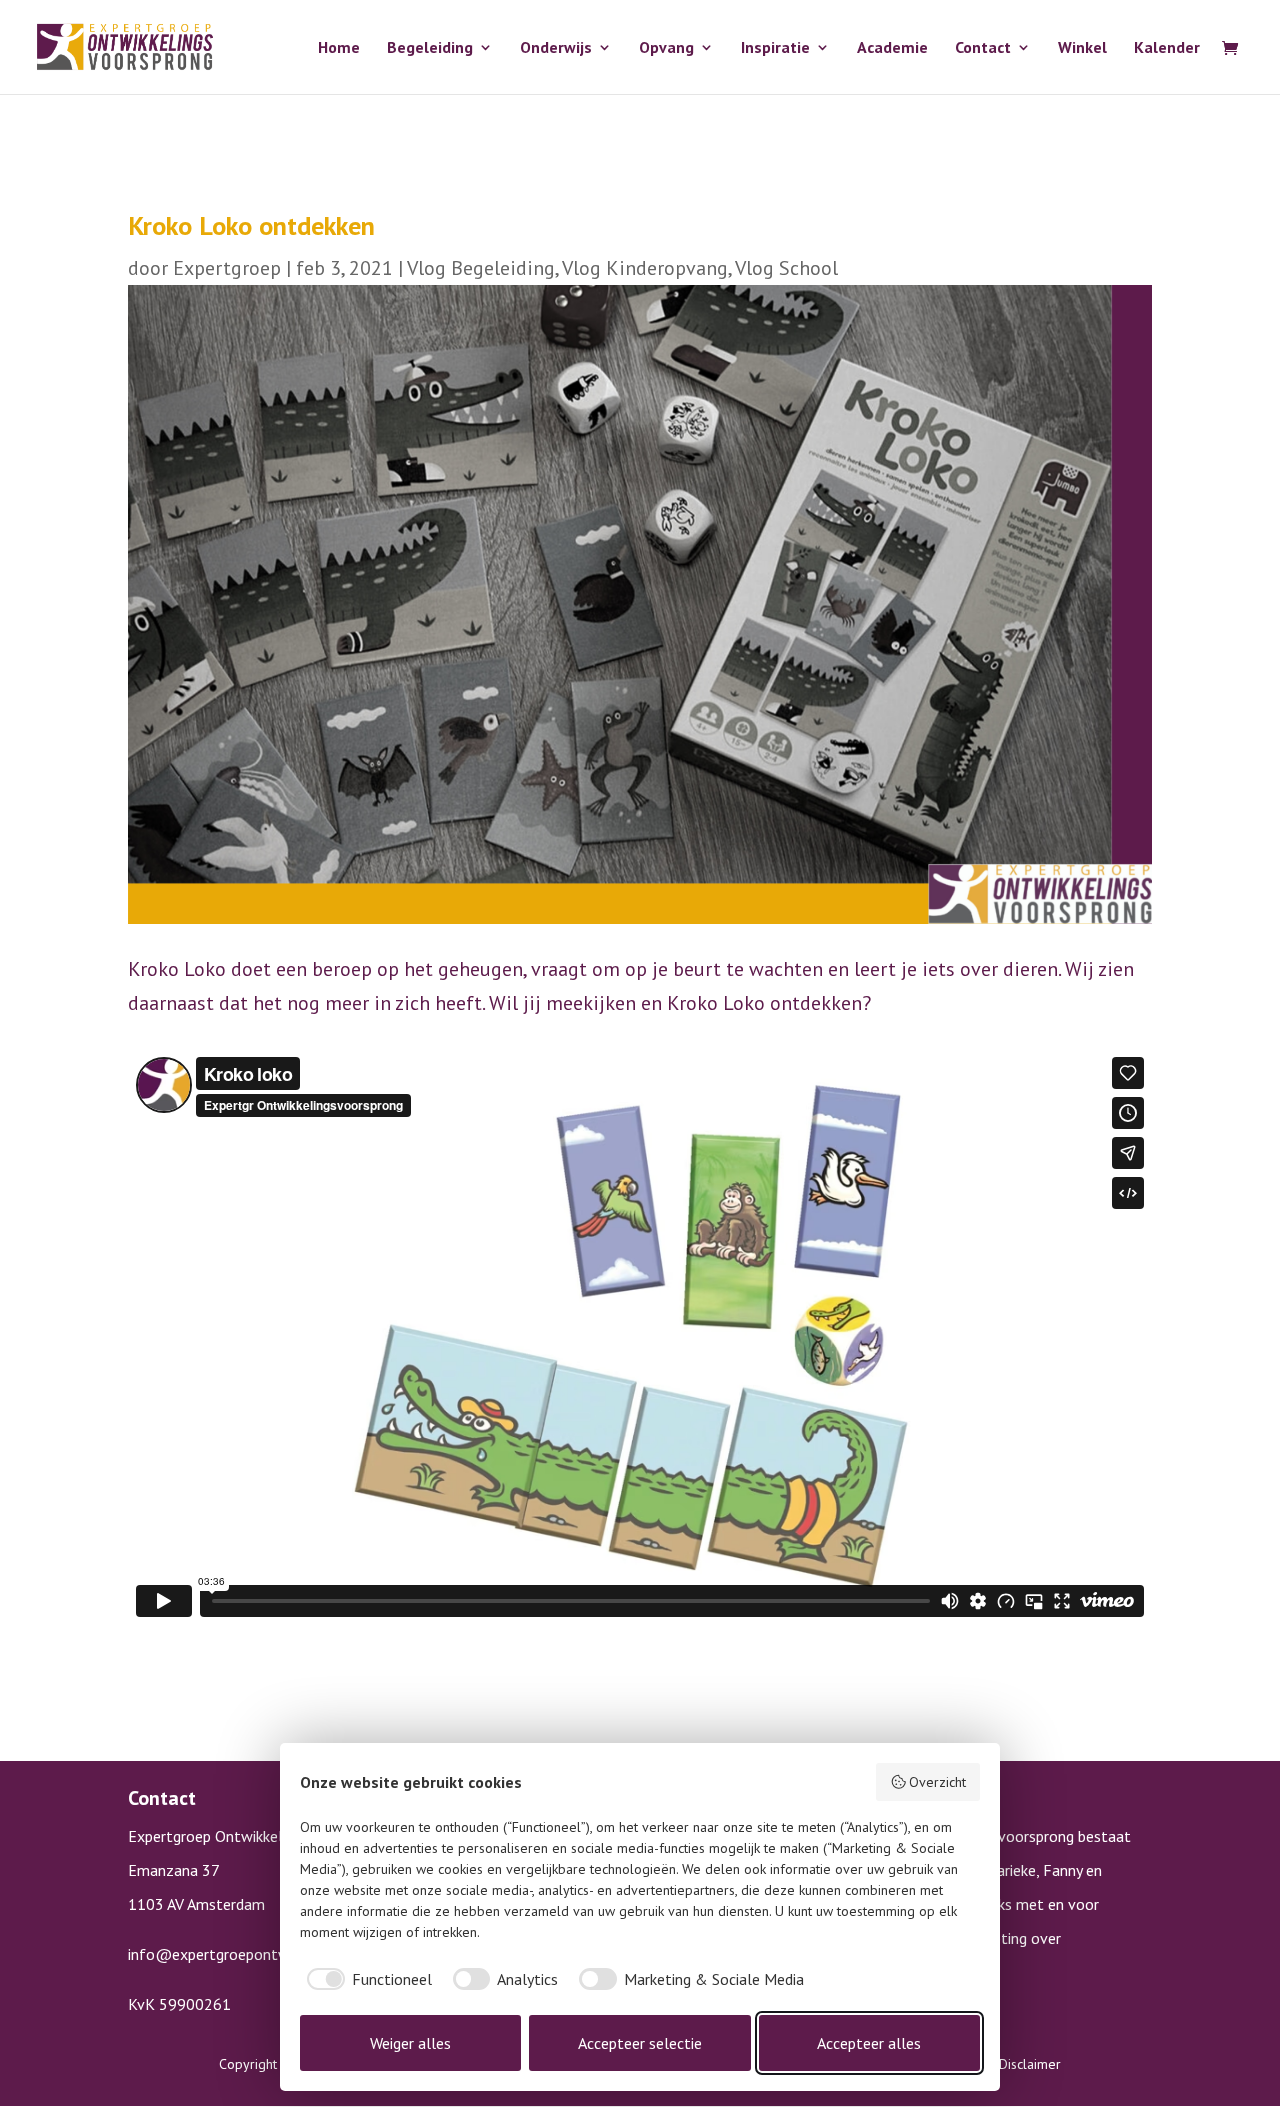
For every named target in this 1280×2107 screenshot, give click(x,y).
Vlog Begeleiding (481, 268)
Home (339, 48)
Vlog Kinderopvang (645, 268)
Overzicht (937, 1782)
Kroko (153, 969)
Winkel (1082, 48)
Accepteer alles (869, 2043)
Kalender (1167, 48)
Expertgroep (227, 268)
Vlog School (786, 268)
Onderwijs (556, 48)
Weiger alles (410, 2043)
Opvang (666, 48)
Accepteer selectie (640, 2043)
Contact (983, 48)
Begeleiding (430, 48)
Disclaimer (1030, 2064)
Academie (892, 48)
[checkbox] (366, 1979)
